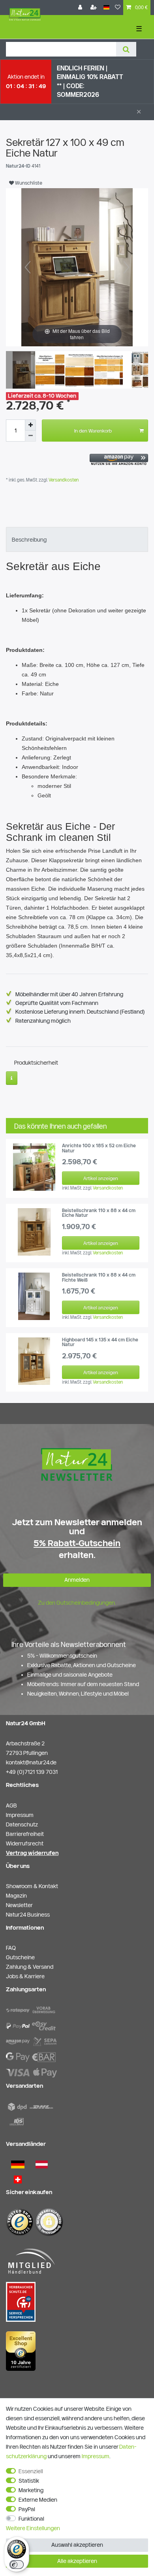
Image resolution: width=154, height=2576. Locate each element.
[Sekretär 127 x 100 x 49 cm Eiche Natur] (26, 371)
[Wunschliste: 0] (118, 8)
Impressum (96, 2456)
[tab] (77, 539)
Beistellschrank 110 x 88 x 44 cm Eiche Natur (99, 1213)
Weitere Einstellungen (33, 2528)
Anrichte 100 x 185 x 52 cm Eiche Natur (99, 1148)
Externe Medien (38, 2500)
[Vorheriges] (28, 267)
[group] (34, 1167)
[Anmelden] (81, 8)
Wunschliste (28, 183)
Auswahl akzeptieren (77, 2545)
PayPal (27, 2509)
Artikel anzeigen (101, 1178)
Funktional (31, 2519)
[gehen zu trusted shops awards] (21, 2351)
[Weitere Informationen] (12, 1078)
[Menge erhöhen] (30, 425)
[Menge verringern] (30, 436)
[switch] (17, 2565)
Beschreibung (29, 540)
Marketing (31, 2490)
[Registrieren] (94, 8)
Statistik (29, 2481)
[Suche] (126, 49)
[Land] (106, 8)
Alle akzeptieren (77, 2561)
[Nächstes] (126, 267)
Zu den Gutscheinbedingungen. (77, 1603)
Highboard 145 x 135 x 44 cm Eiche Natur (100, 1342)
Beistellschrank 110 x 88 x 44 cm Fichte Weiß (99, 1277)
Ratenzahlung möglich (43, 1021)
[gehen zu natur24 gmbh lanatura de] (21, 2302)
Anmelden (77, 1580)
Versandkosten (63, 480)
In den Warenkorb (93, 431)
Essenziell (31, 2471)
